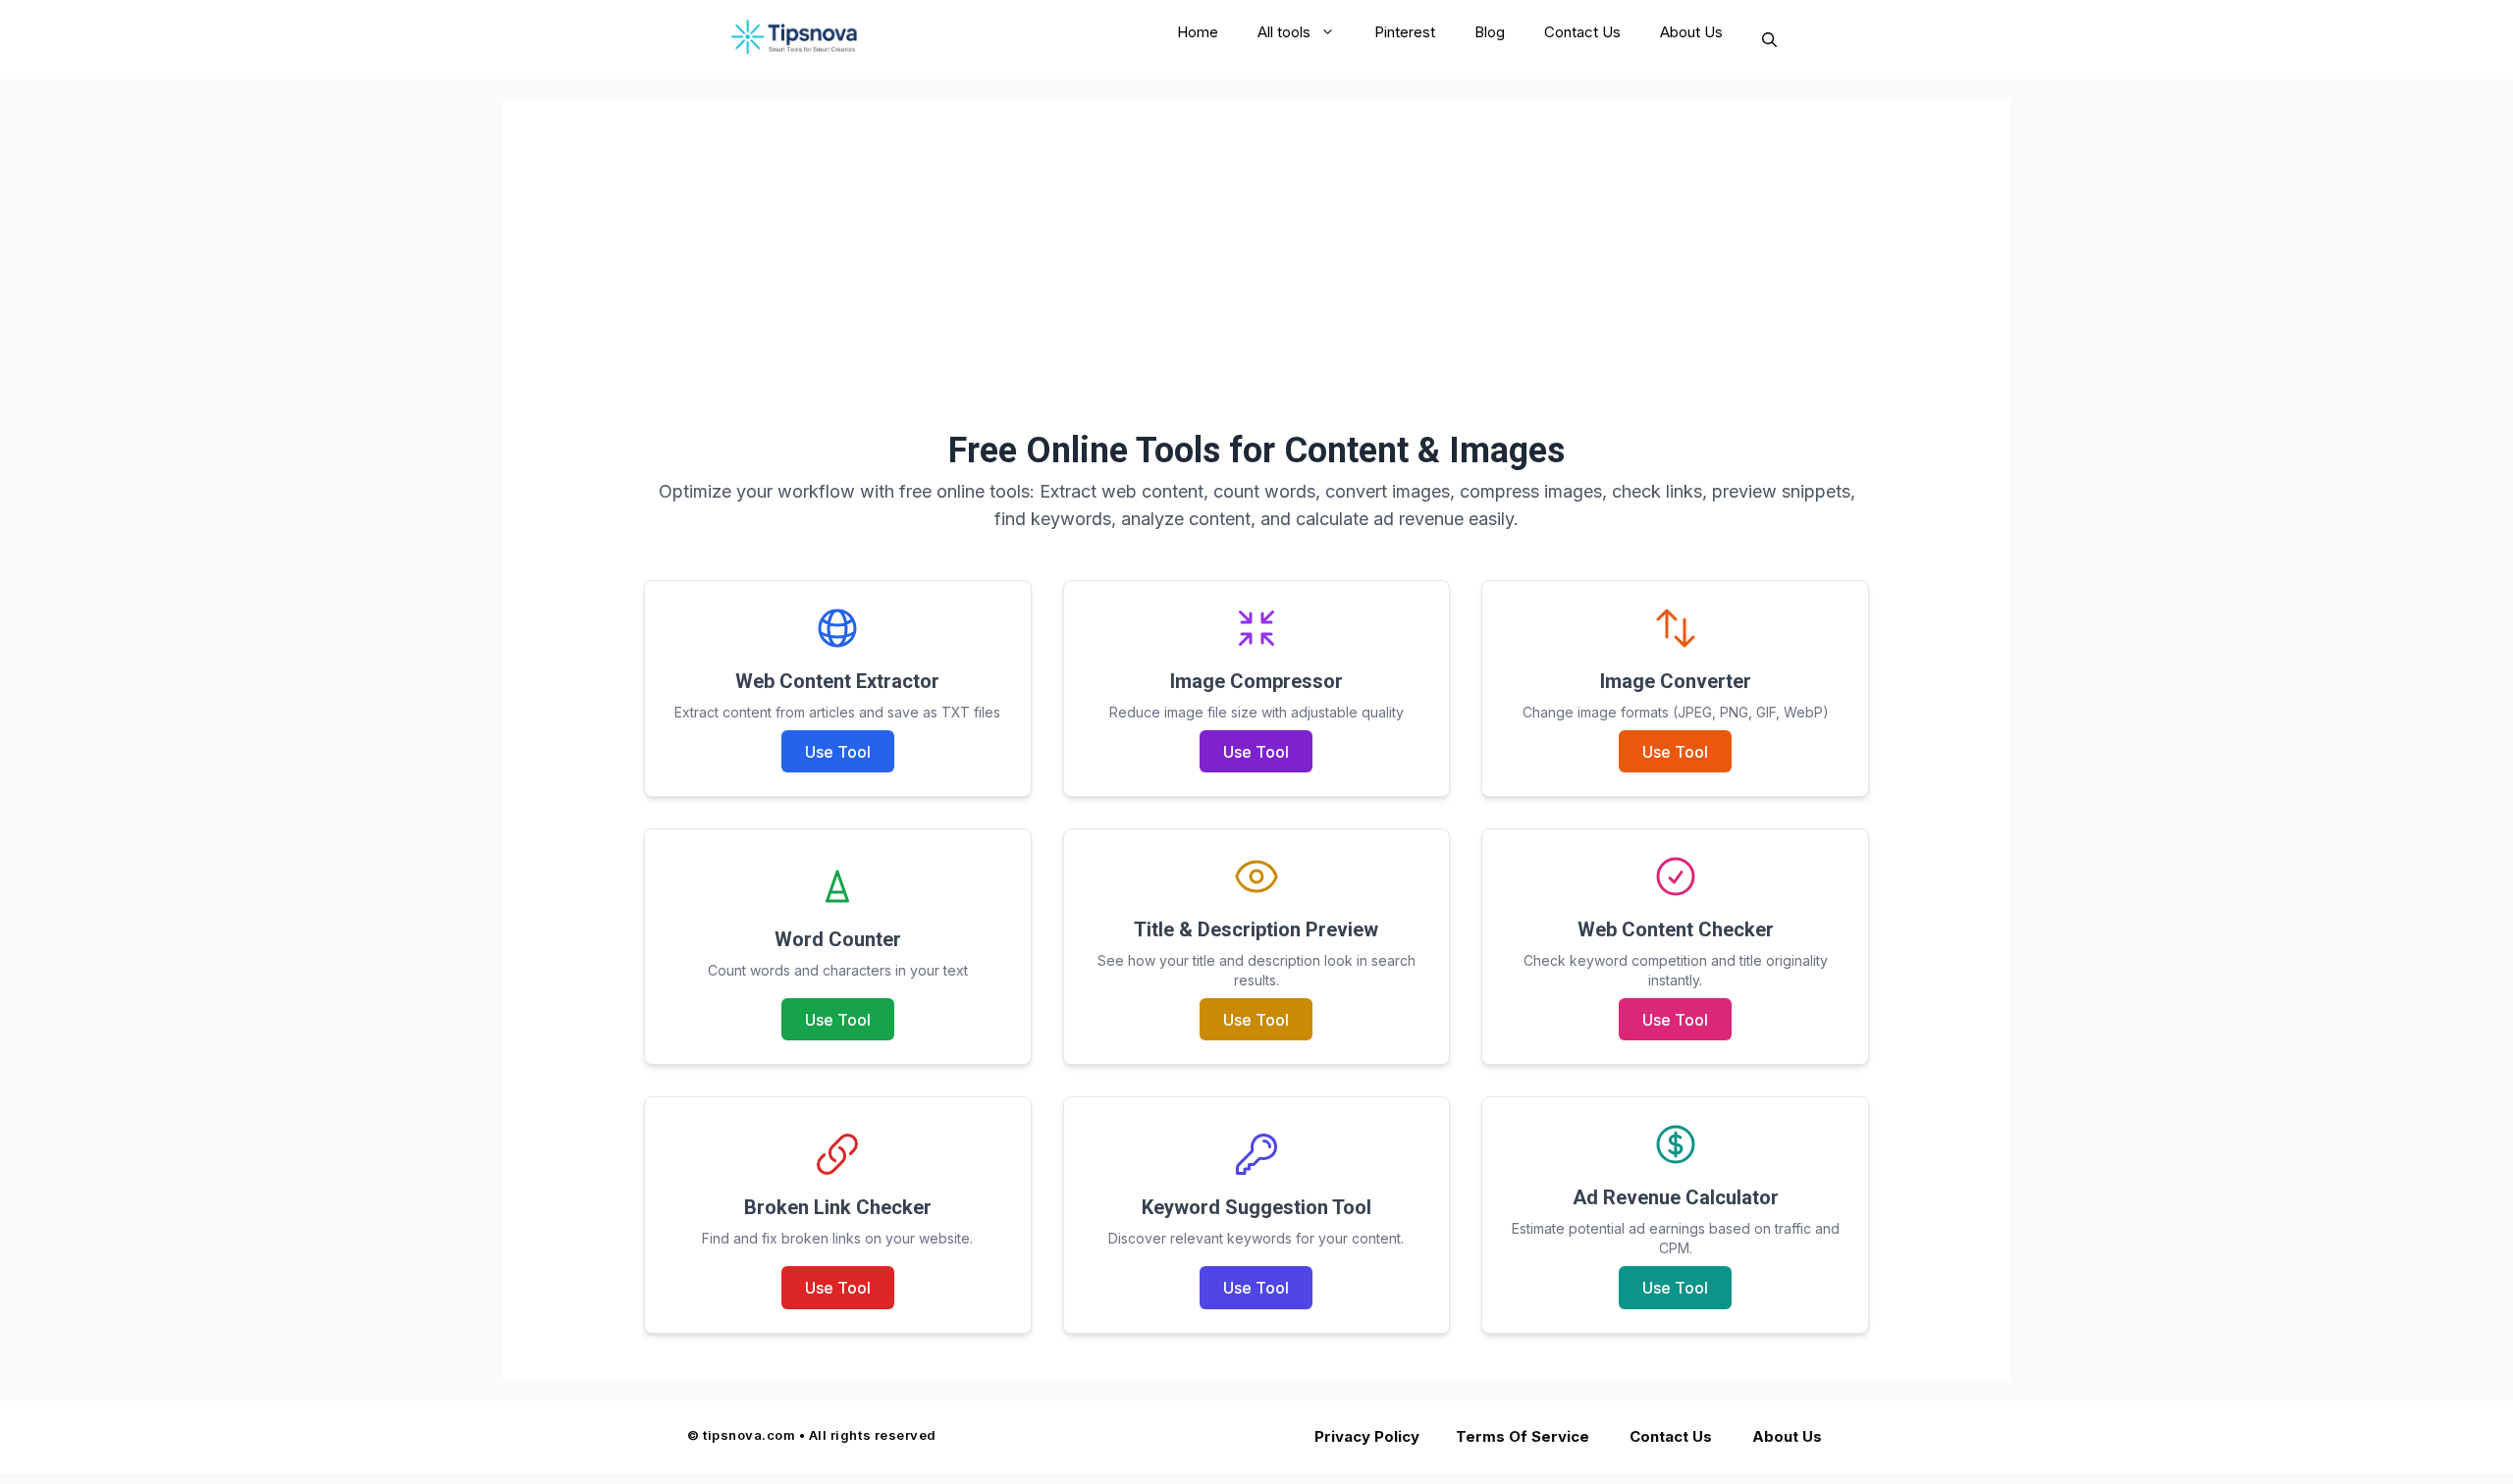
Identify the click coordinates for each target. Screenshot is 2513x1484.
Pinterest (1405, 32)
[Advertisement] (1256, 237)
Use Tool (838, 752)
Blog (1490, 32)
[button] (1769, 40)
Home (1198, 32)
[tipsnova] (803, 40)
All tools (1284, 32)
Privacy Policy (1367, 1436)
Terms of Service (1523, 1436)
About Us (1691, 32)
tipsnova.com (749, 1435)
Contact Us (1582, 32)
